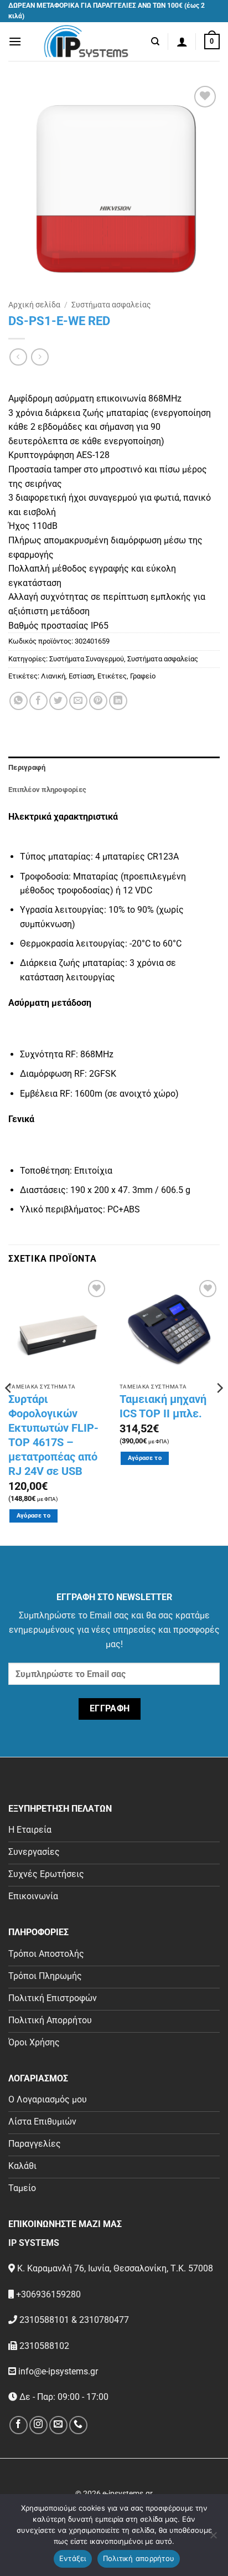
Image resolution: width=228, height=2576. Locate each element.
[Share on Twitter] (58, 701)
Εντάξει (73, 2558)
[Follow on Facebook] (19, 2425)
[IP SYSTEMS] (86, 42)
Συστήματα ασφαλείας (111, 305)
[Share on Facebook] (38, 701)
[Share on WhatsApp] (19, 701)
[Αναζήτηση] (155, 42)
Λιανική (53, 676)
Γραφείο (143, 676)
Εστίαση (81, 676)
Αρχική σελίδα (34, 305)
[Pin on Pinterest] (98, 701)
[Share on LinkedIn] (118, 701)
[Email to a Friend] (78, 701)
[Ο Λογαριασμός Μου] (182, 42)
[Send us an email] (58, 2425)
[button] (15, 41)
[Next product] (18, 357)
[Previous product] (40, 357)
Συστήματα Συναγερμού (87, 659)
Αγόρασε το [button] (33, 1516)
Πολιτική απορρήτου (139, 2558)
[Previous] (9, 1410)
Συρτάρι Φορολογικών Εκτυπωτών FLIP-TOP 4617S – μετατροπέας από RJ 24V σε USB (53, 1435)
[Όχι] (213, 2538)
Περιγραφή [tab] (27, 767)
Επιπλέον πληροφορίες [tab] (47, 790)
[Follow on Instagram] (38, 2425)
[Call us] (78, 2425)
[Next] (219, 1410)
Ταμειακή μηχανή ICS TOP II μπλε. (163, 1406)
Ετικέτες (112, 676)
